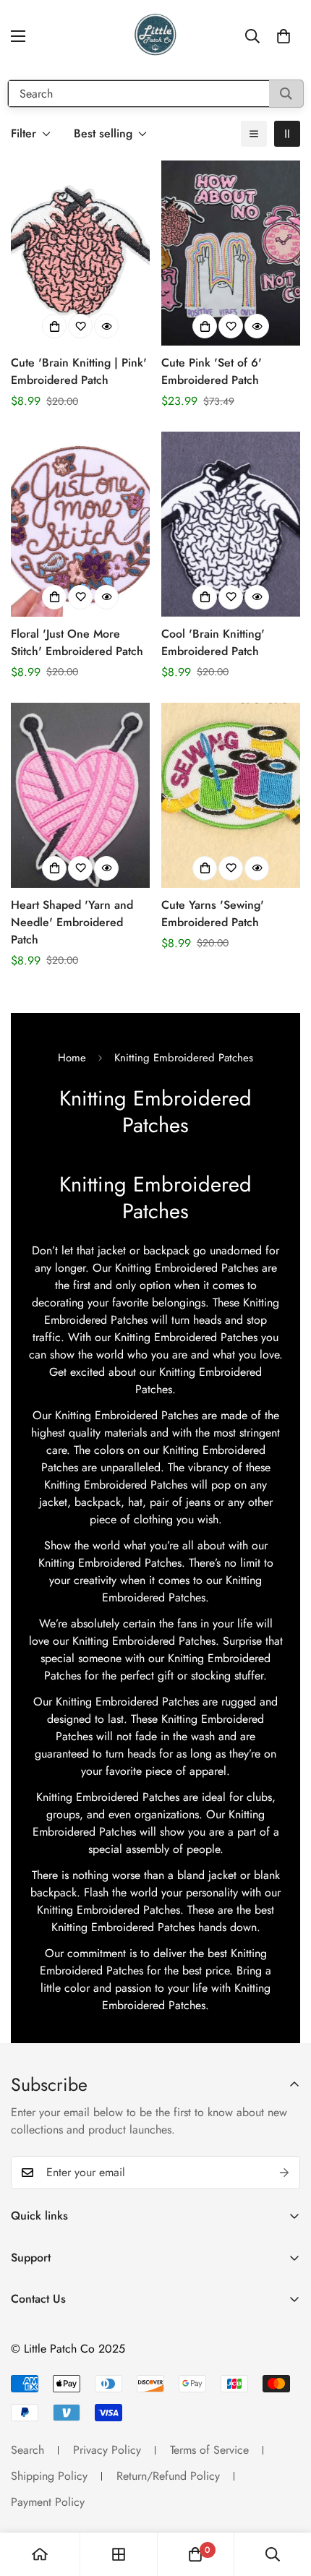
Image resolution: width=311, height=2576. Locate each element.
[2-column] (287, 134)
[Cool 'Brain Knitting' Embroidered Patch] (231, 524)
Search (27, 2450)
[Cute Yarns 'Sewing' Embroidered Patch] (231, 795)
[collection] (119, 2554)
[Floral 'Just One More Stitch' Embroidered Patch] (80, 524)
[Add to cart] (54, 326)
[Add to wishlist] (80, 326)
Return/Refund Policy (168, 2476)
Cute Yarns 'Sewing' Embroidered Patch (213, 913)
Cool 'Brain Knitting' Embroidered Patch (213, 642)
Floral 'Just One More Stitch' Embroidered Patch (77, 642)
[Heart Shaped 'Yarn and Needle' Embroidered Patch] (80, 795)
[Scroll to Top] (285, 2499)
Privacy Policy (107, 2450)
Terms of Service (209, 2450)
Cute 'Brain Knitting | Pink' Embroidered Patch (79, 371)
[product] (40, 2554)
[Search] (286, 94)
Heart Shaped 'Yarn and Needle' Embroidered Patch (72, 922)
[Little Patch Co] (155, 36)
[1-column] (254, 134)
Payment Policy (48, 2502)
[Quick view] (106, 326)
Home (72, 1058)
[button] (284, 36)
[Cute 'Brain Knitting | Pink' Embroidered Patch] (80, 253)
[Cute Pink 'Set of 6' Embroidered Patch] (231, 253)
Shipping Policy (49, 2476)
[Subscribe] (284, 2173)
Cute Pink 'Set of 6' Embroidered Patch (212, 371)
